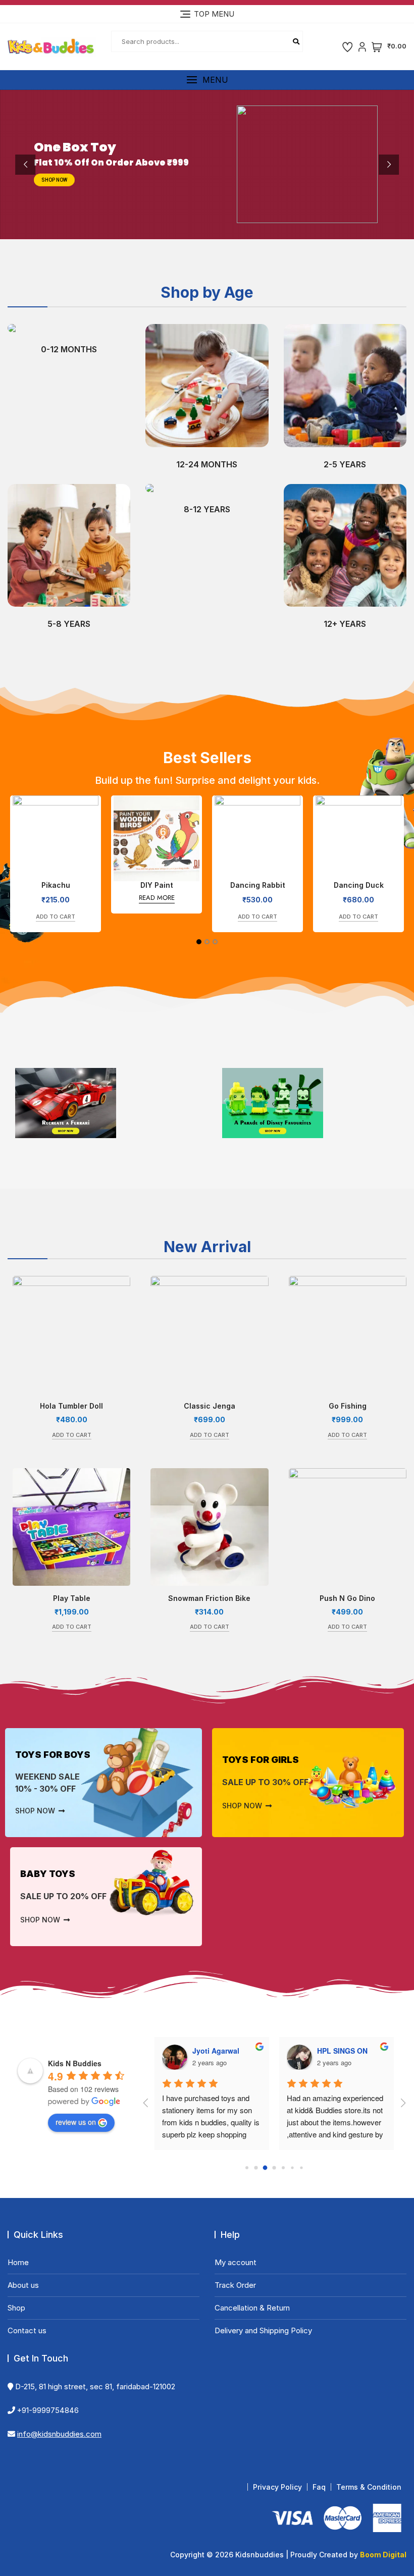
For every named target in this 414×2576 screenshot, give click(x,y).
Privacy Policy (277, 2487)
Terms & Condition (369, 2487)
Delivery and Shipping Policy (263, 2330)
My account (236, 2262)
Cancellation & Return (252, 2308)
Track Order (235, 2285)
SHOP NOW (54, 180)
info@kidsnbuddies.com (59, 2434)
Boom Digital (383, 2555)
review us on (76, 2122)
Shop (16, 2308)
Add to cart (157, 917)
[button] (207, 80)
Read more (56, 898)
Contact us (27, 2330)
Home (18, 2262)
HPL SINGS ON (267, 2051)
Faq (319, 2487)
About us (23, 2285)
